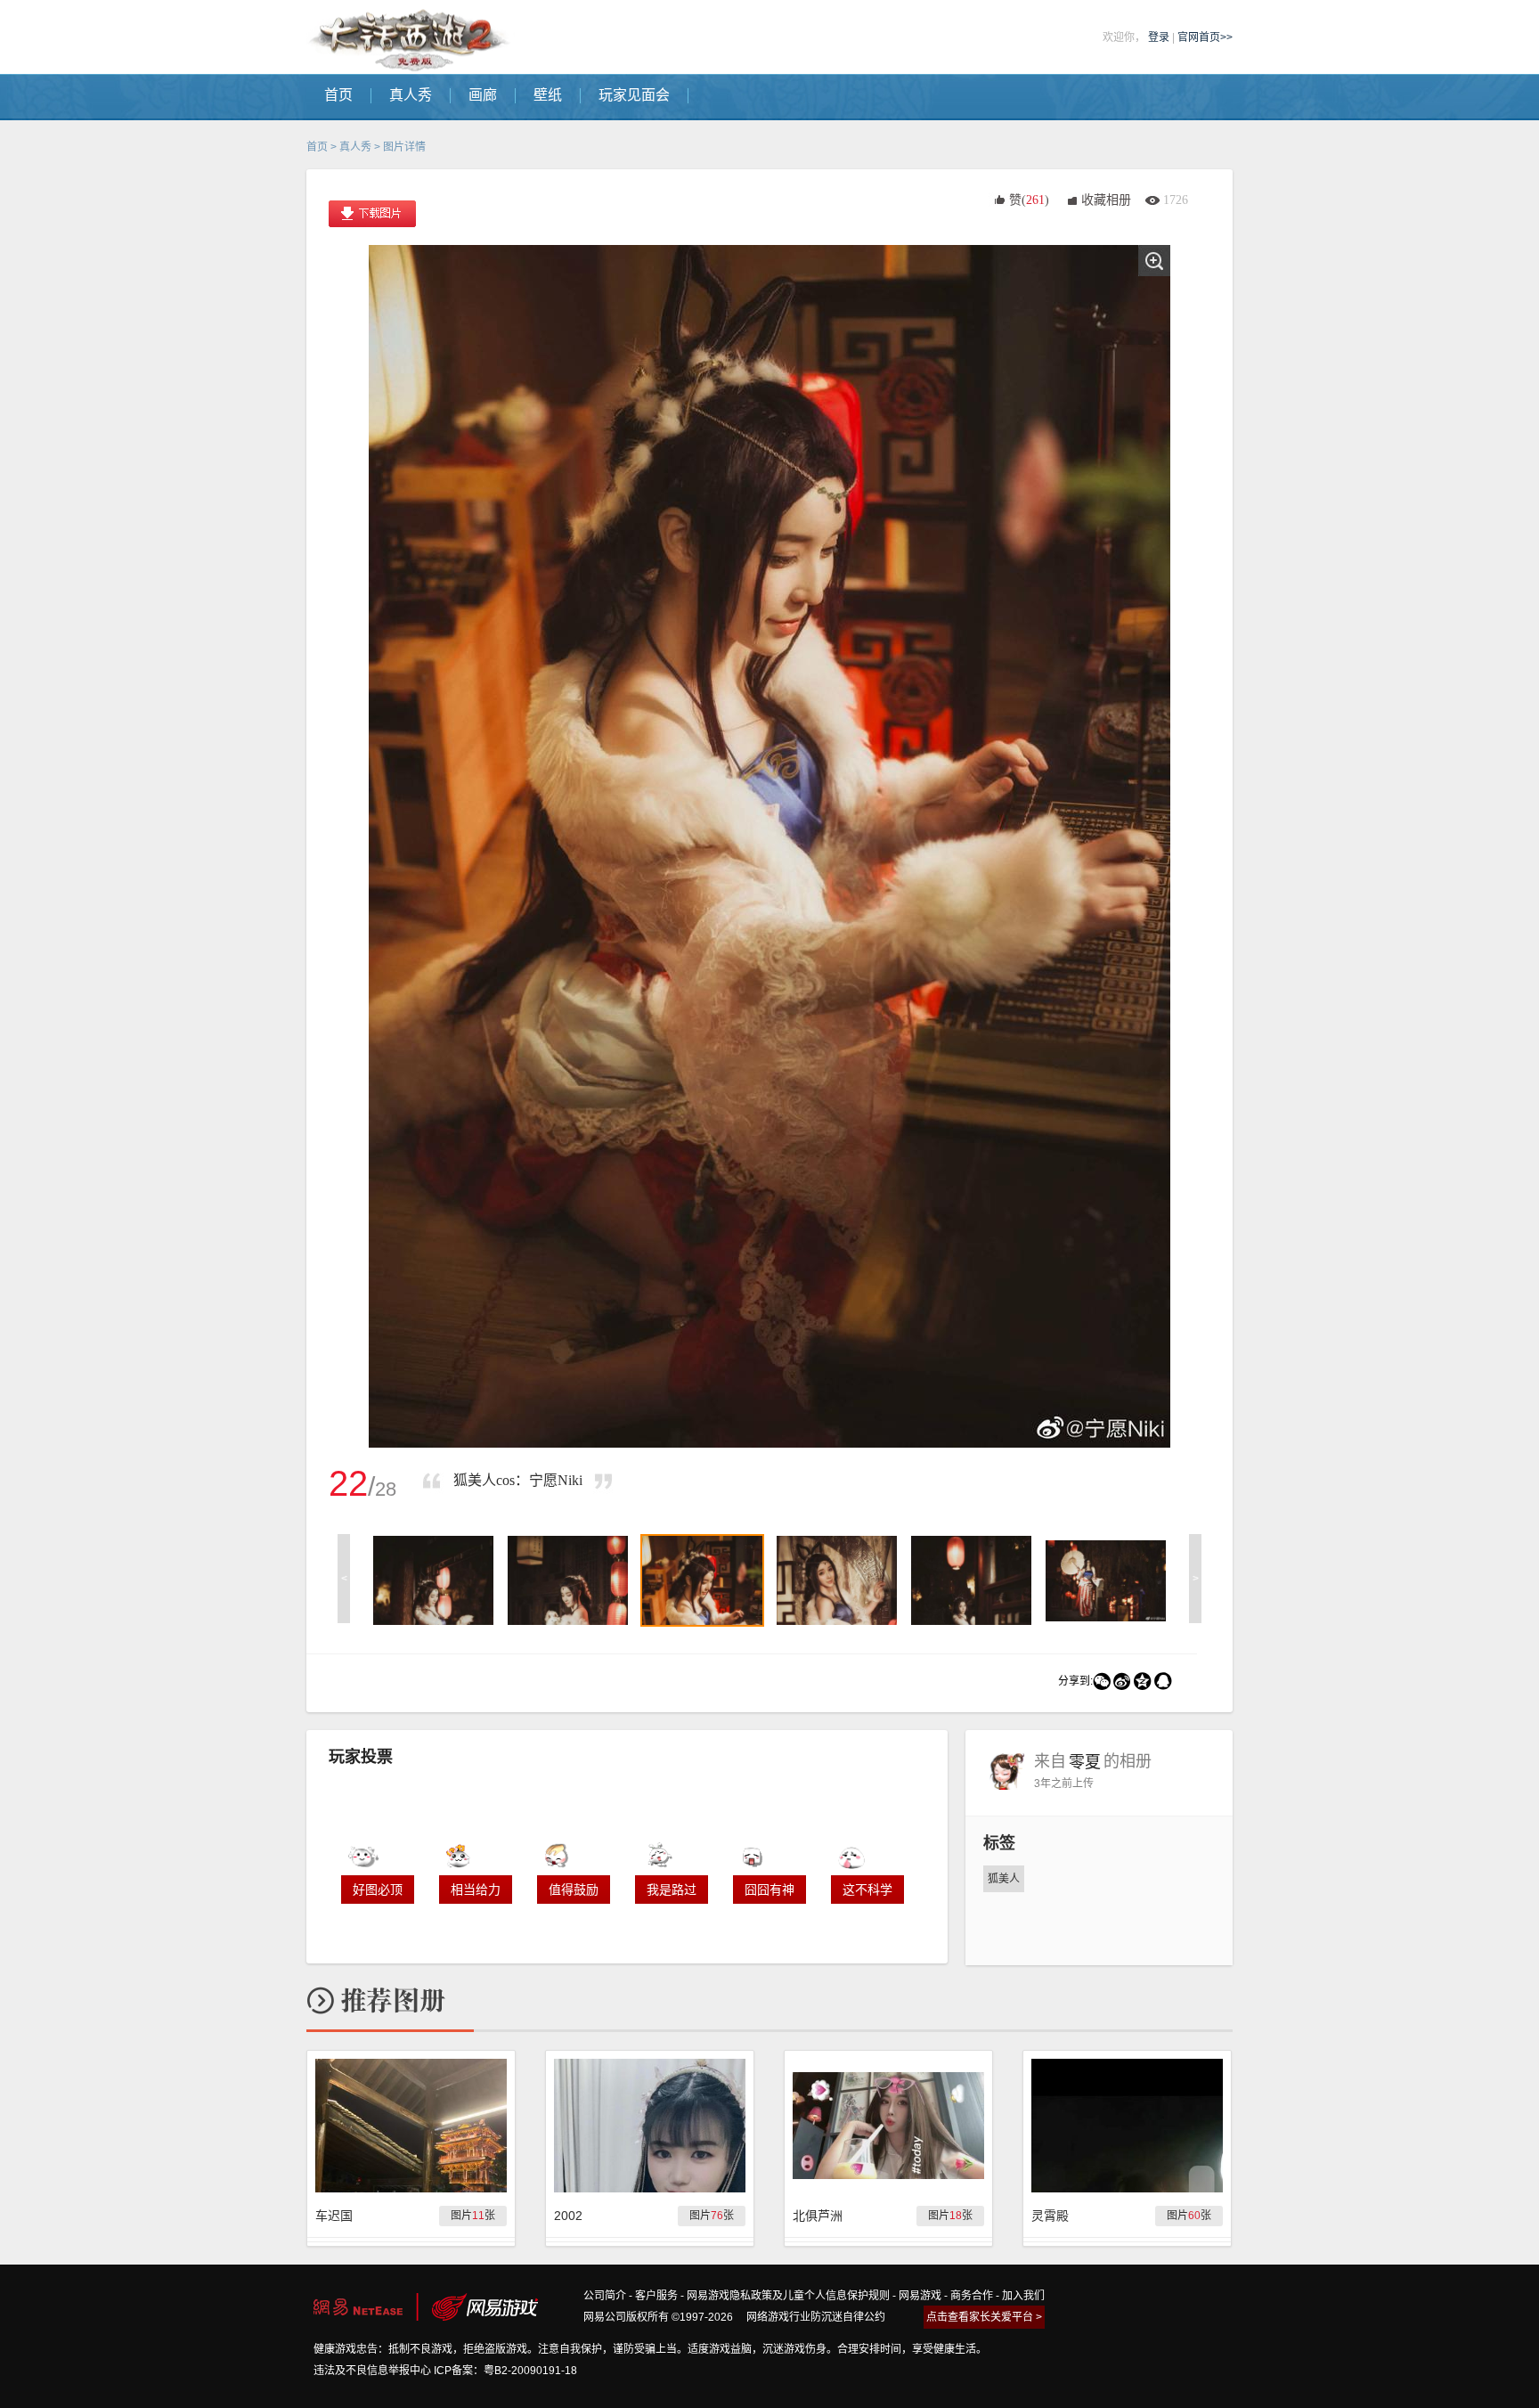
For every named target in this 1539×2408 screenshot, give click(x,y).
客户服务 (656, 2296)
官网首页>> (1205, 37)
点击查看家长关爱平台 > (984, 2317)
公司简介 (605, 2296)
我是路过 (672, 1890)
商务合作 (972, 2296)
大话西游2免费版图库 (411, 37)
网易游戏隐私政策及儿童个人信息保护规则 (788, 2296)
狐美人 (1004, 1879)
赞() (1029, 200)
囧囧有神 (769, 1890)
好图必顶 (378, 1890)
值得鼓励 (574, 1890)
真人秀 (355, 147)
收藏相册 (1106, 200)
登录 (1159, 37)
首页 (317, 147)
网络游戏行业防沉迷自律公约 (816, 2317)
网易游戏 (920, 2296)
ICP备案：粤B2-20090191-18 (505, 2371)
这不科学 (867, 1890)
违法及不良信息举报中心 (372, 2371)
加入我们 (1023, 2296)
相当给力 (476, 1890)
